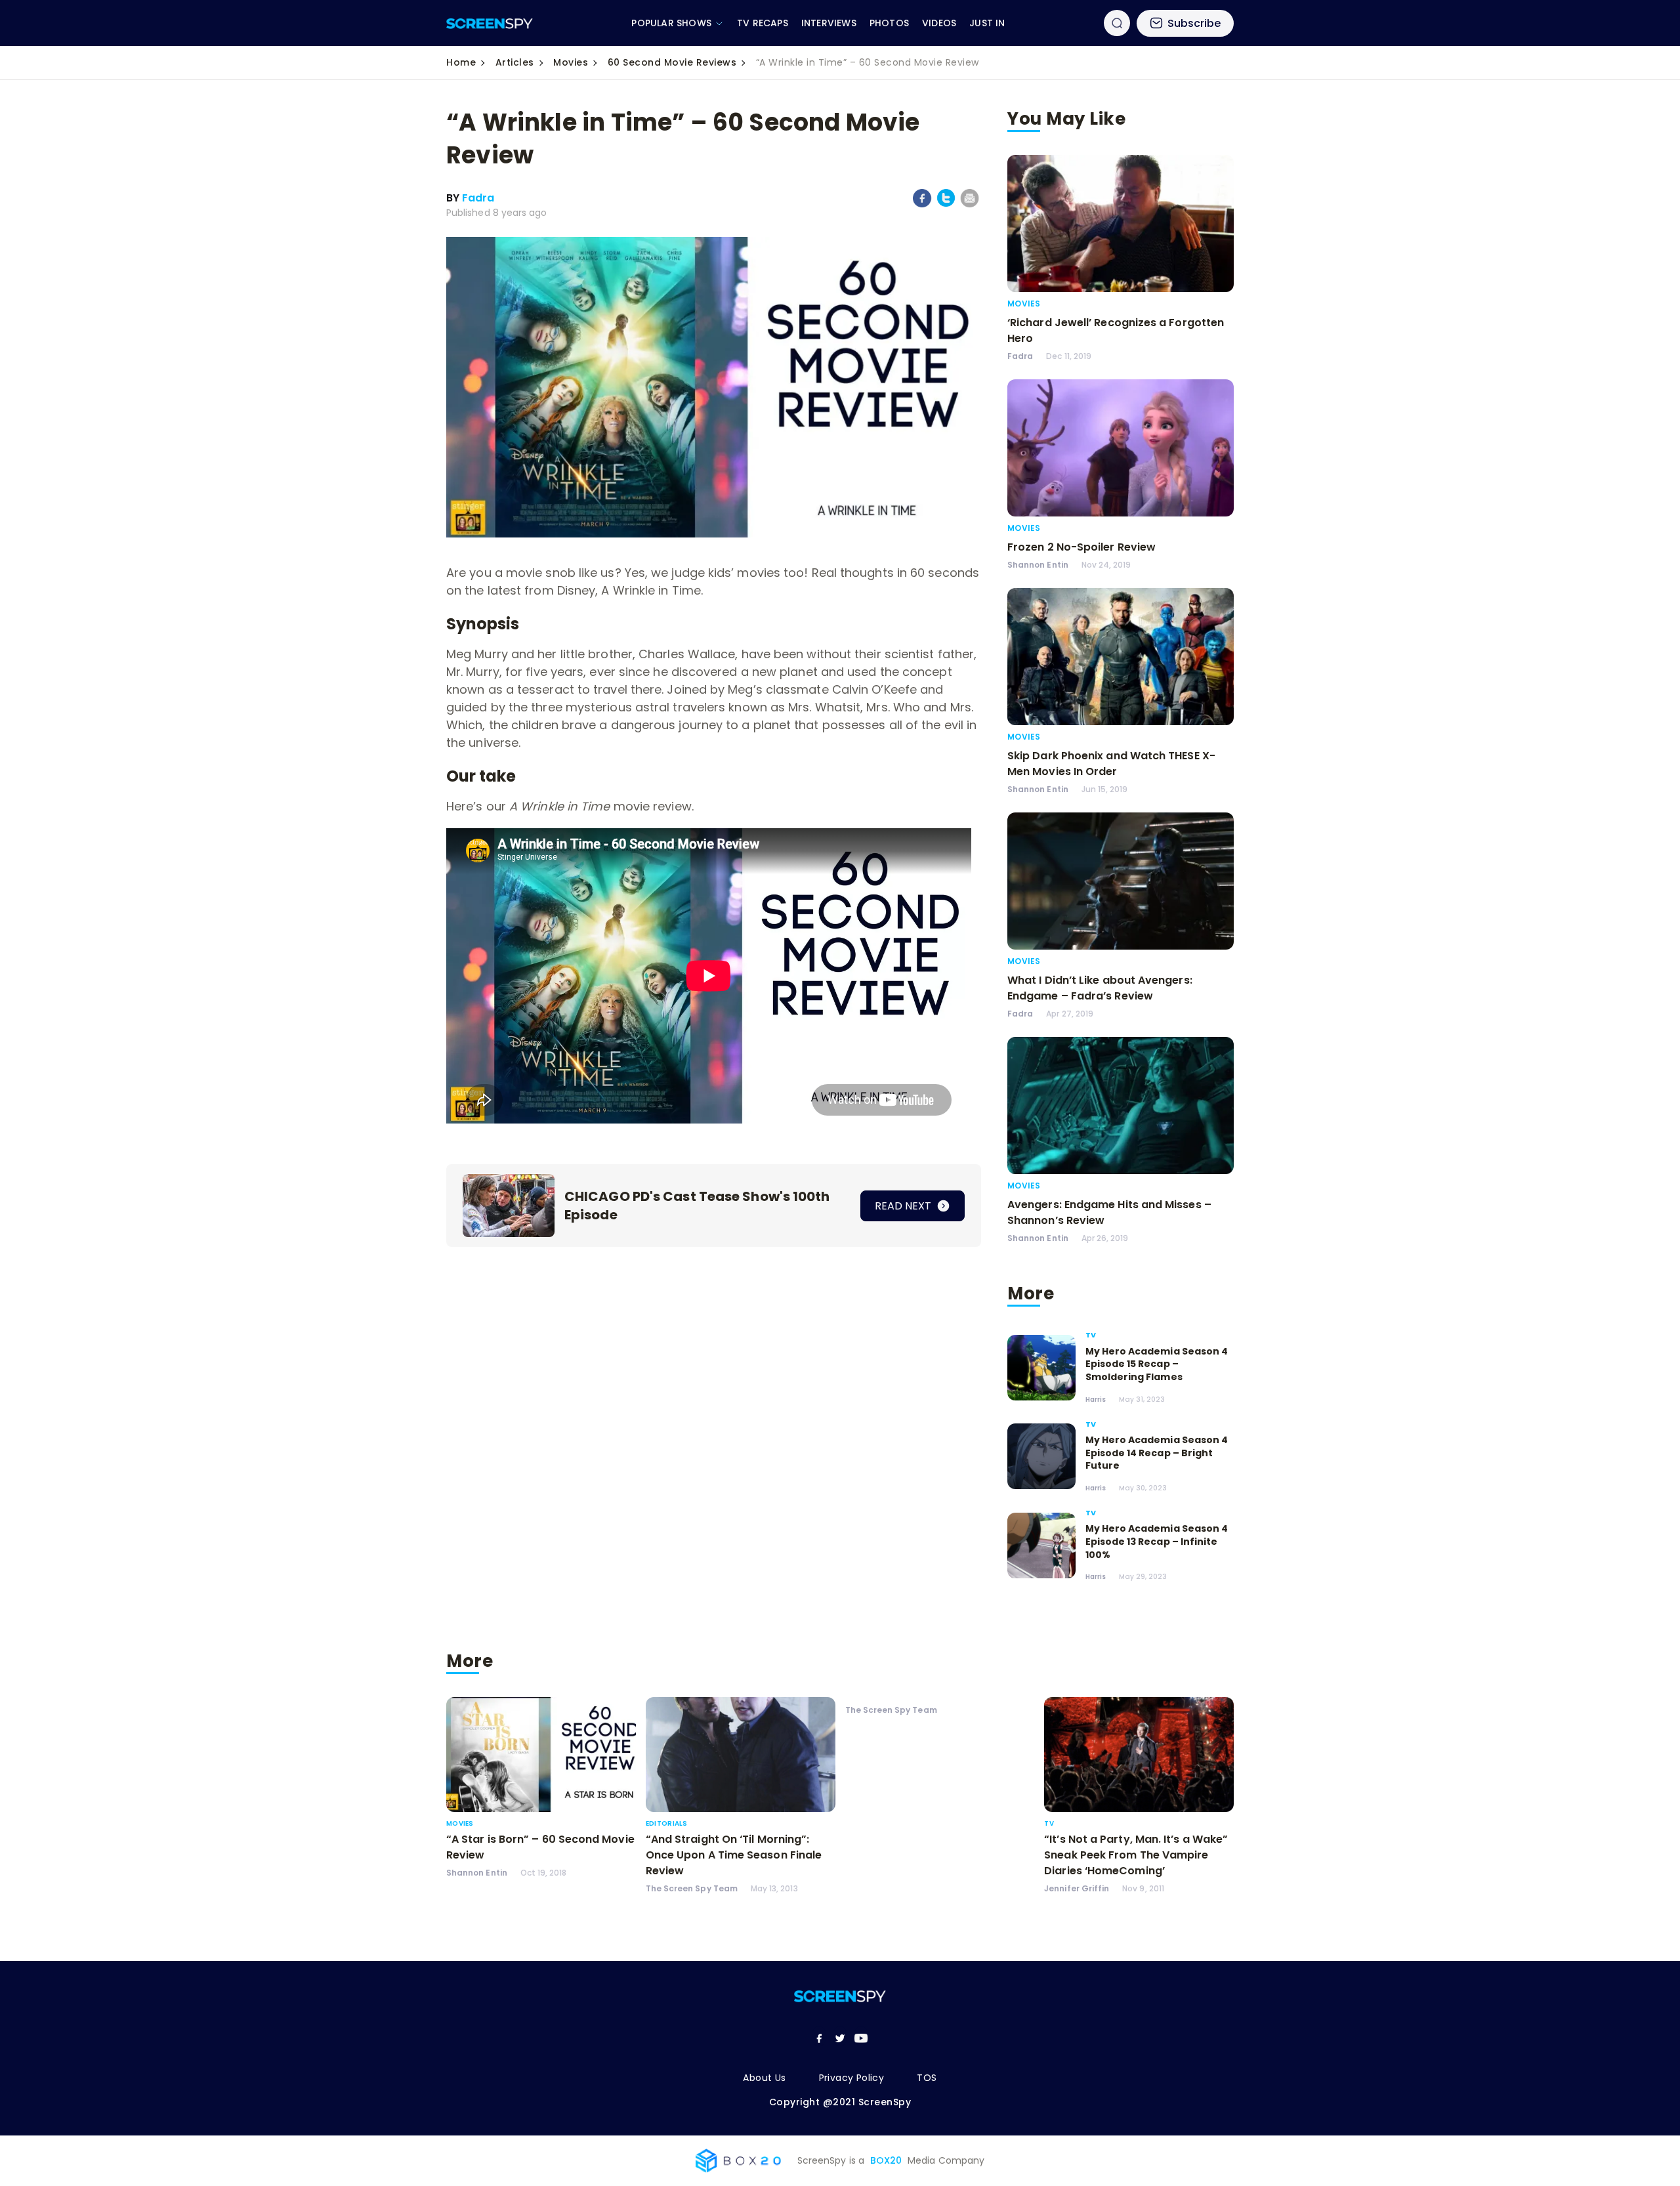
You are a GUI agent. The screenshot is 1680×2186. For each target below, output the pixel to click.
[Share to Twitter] (946, 204)
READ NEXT (904, 1206)
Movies (571, 62)
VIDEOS (939, 23)
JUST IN (987, 23)
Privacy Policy (852, 2078)
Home (461, 62)
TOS (927, 2078)
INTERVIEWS (829, 23)
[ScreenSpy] (490, 23)
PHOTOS (889, 23)
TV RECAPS (763, 23)
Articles (515, 62)
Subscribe (1194, 23)
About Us (764, 2078)
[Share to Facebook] (922, 205)
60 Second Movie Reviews (672, 62)
